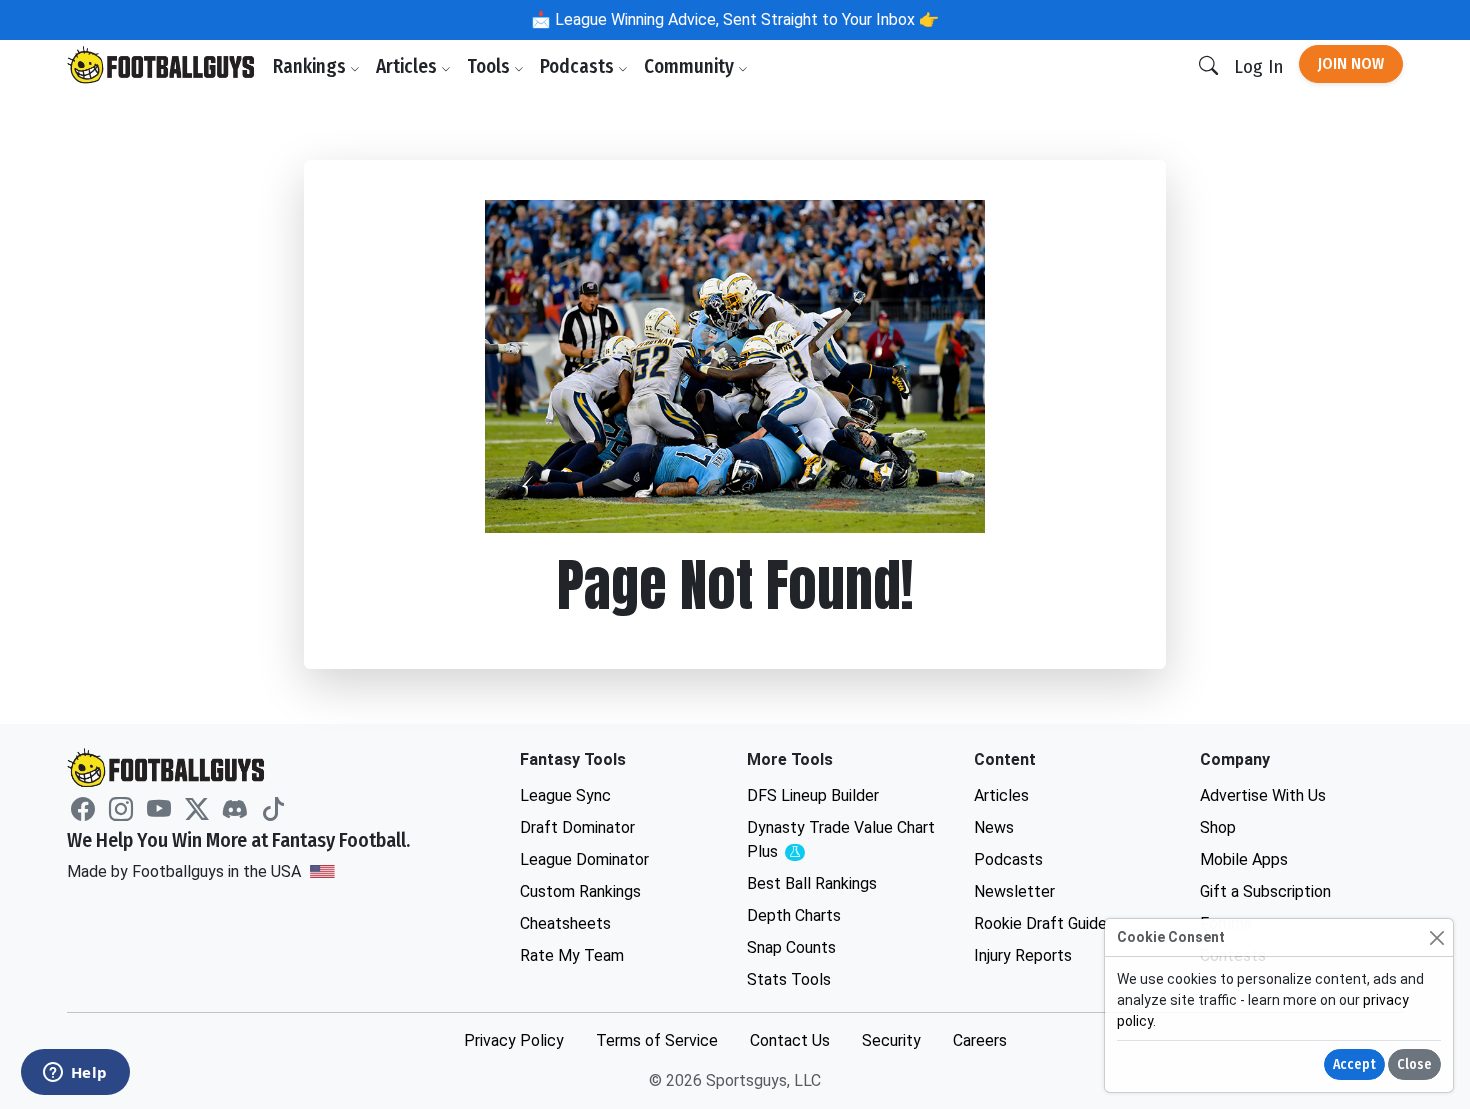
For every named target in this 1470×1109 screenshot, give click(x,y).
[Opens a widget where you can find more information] (75, 1074)
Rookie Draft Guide (1040, 923)
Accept (1354, 1064)
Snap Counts (791, 947)
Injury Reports (1023, 955)
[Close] (1436, 937)
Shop (1218, 827)
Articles (408, 66)
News (994, 827)
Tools (490, 66)
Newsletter (1014, 891)
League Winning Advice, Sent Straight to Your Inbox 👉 (745, 19)
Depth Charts (794, 915)
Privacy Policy (514, 1040)
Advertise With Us (1263, 795)
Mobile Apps (1244, 859)
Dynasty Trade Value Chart (841, 840)
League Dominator (584, 859)
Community (691, 66)
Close (1414, 1064)
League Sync (565, 795)
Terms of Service (657, 1040)
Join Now (1351, 63)
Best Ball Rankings (812, 883)
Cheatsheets (565, 923)
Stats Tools (789, 979)
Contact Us (790, 1040)
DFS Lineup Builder (813, 795)
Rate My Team (572, 955)
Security (891, 1040)
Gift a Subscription (1265, 891)
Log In (1258, 66)
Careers (980, 1040)
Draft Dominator (577, 827)
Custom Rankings (580, 891)
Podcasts (579, 66)
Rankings (311, 66)
